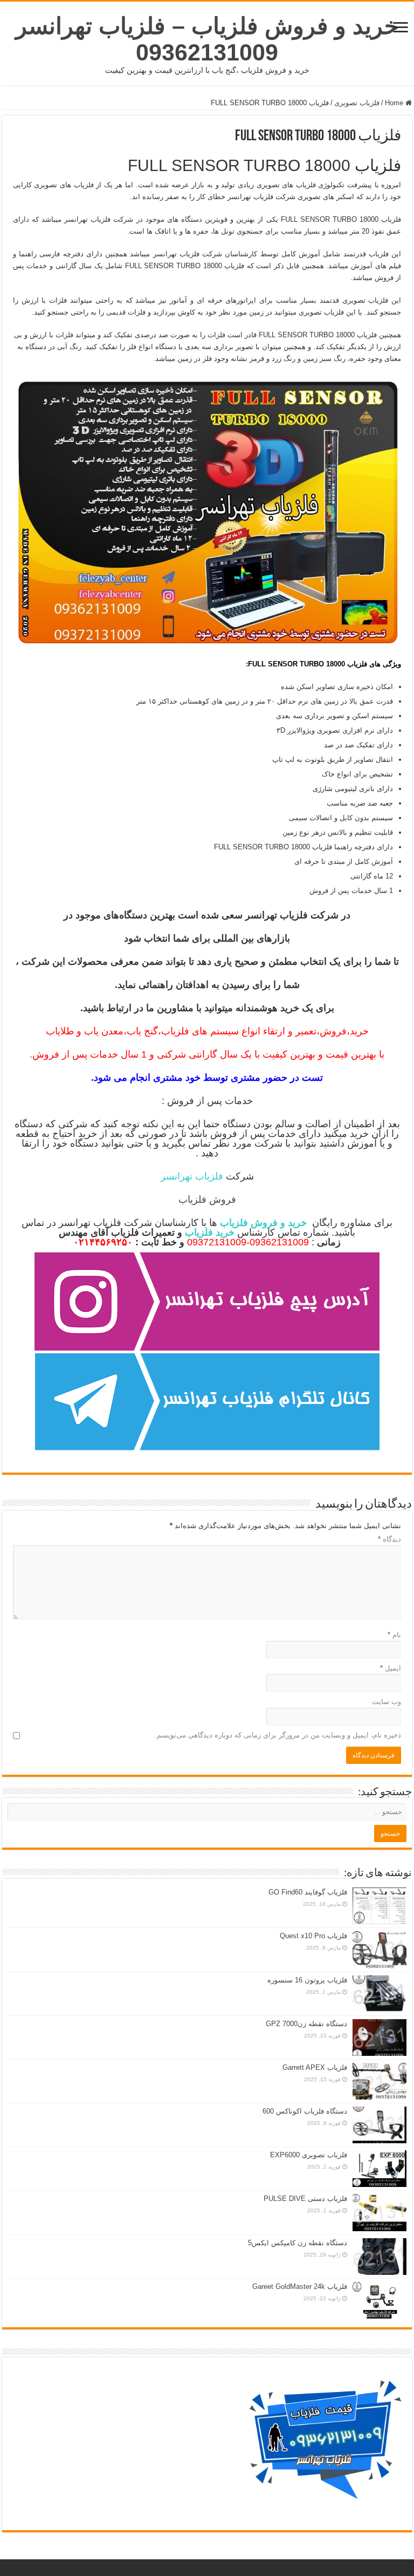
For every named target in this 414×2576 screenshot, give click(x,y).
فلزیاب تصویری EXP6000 (309, 2155)
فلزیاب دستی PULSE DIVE (305, 2199)
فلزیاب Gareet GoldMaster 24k (300, 2287)
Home (395, 103)
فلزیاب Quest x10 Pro (313, 1936)
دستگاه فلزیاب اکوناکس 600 (305, 2111)
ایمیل (391, 1668)
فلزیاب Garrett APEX (315, 2067)
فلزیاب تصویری (357, 103)
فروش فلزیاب (207, 1200)
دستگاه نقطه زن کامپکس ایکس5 (298, 2243)
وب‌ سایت (387, 1702)
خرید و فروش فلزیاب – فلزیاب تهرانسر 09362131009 (207, 39)
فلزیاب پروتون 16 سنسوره (307, 1980)
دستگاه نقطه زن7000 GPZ (306, 2024)
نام (394, 1635)
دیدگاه (389, 1539)
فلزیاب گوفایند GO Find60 (308, 1892)
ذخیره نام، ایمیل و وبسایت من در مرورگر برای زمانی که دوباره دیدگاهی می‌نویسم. (278, 1735)
